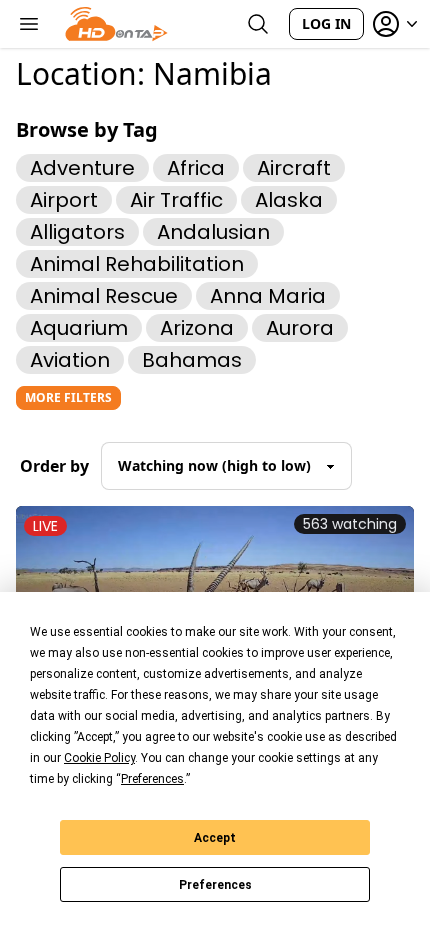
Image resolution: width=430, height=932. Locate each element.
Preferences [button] (152, 779)
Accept (215, 838)
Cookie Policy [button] (99, 758)
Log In (326, 23)
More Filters (68, 397)
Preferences (215, 885)
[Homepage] (116, 24)
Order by (54, 466)
